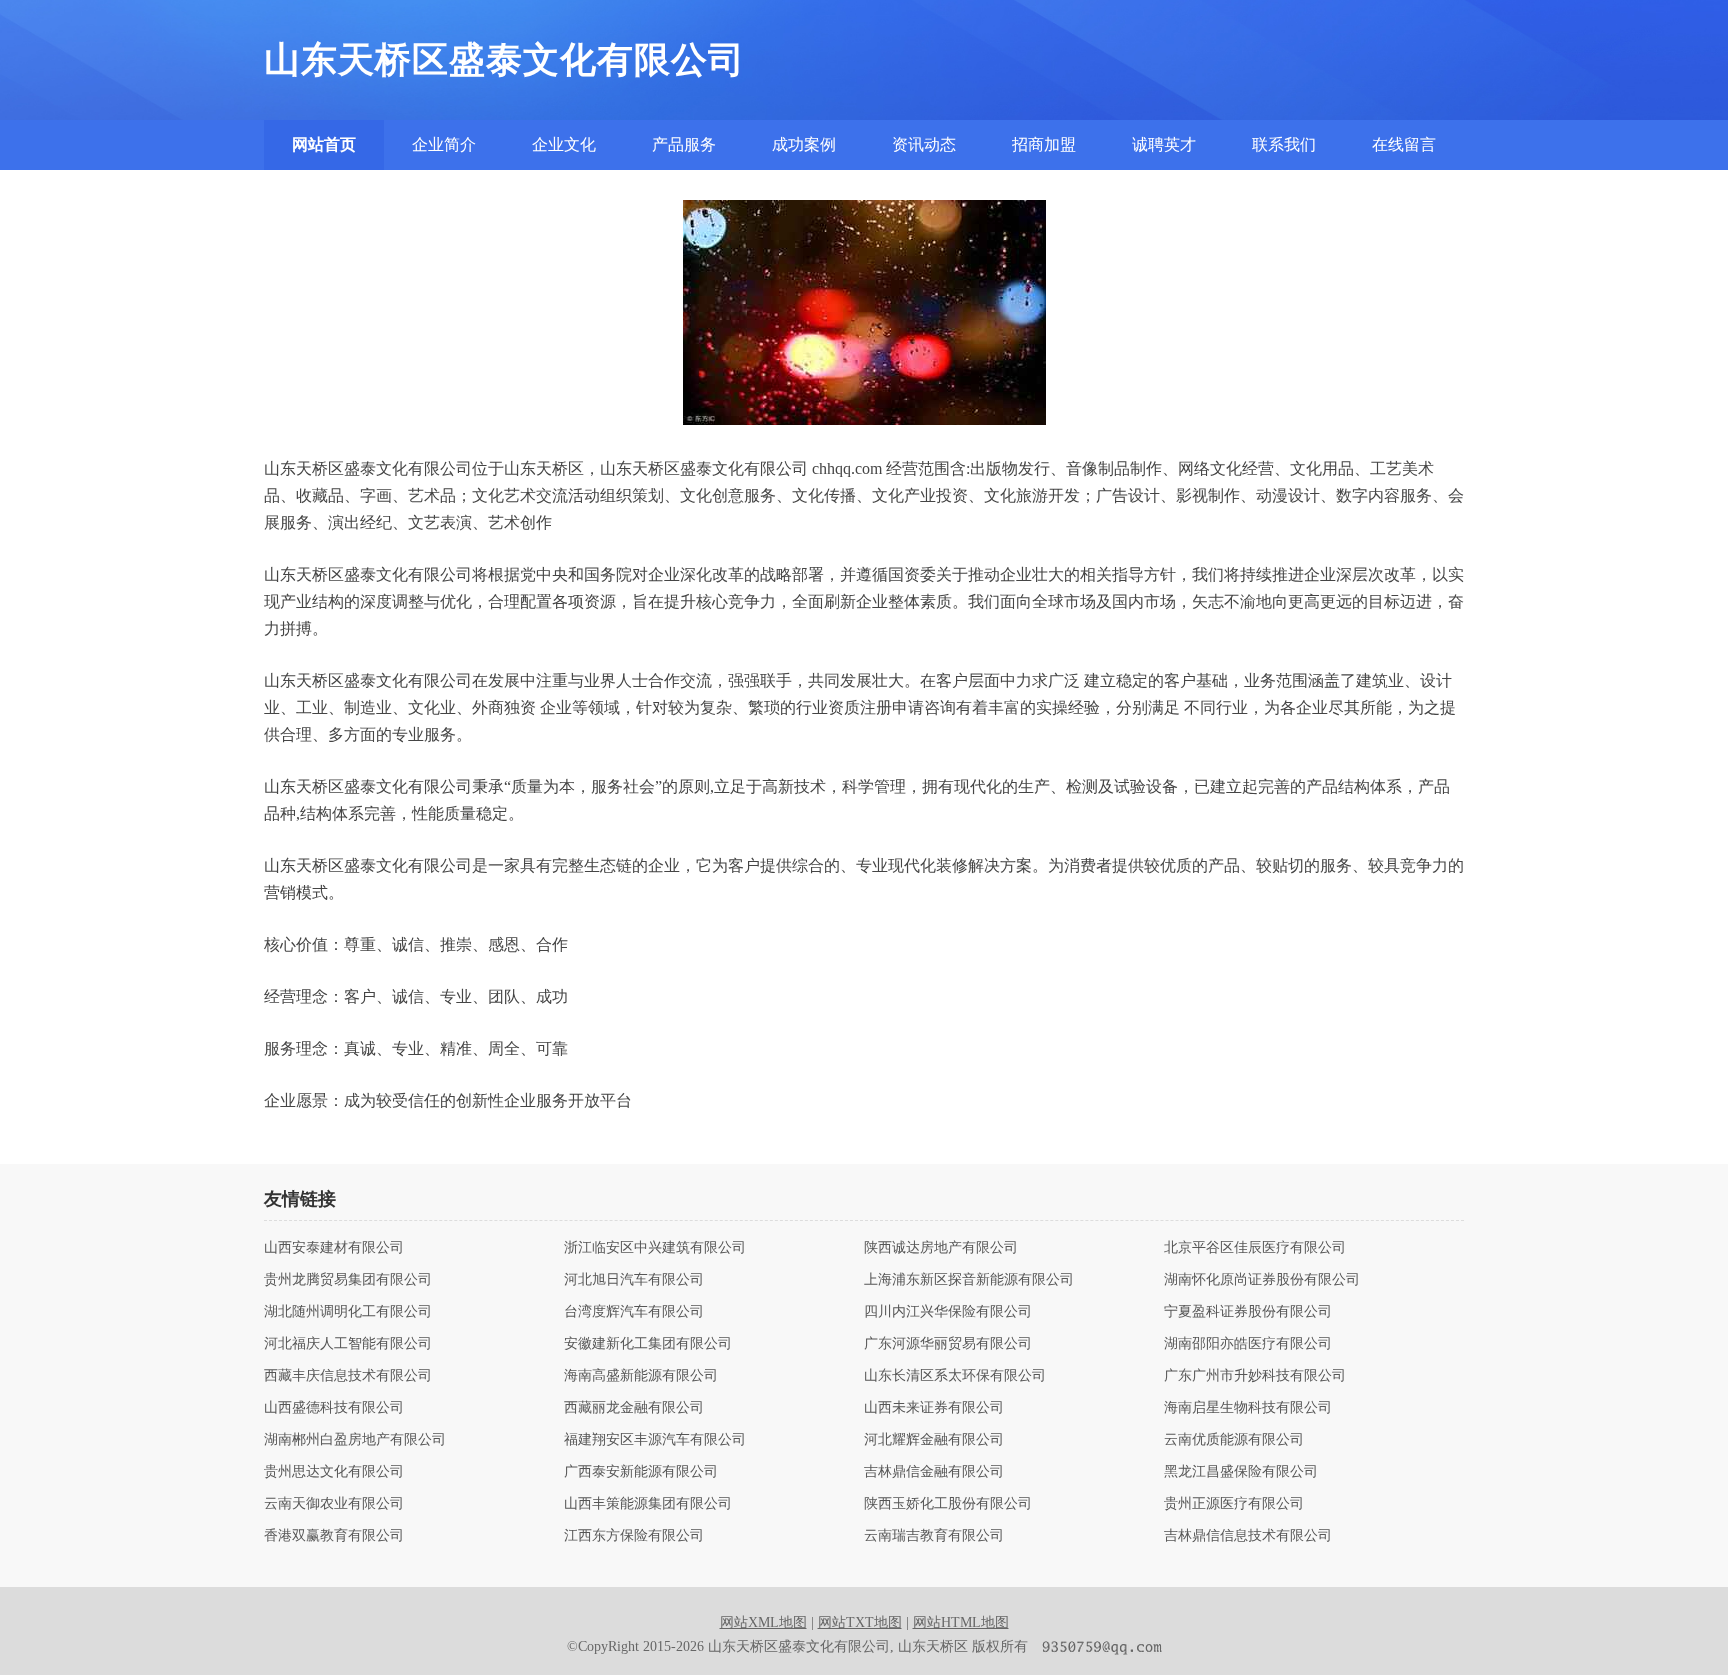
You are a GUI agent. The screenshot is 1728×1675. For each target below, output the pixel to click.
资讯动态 (924, 144)
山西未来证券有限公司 (934, 1408)
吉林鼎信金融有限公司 (934, 1472)
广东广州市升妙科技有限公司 (1255, 1376)
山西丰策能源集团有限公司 (648, 1504)
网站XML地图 (763, 1622)
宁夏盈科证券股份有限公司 (1248, 1312)
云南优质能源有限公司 (1234, 1440)
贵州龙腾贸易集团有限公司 (348, 1280)
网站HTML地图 (961, 1622)
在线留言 (1404, 144)
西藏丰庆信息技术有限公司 (348, 1376)
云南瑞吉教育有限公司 (934, 1536)
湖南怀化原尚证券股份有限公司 (1262, 1280)
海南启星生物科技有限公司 (1248, 1408)
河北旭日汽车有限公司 (634, 1280)
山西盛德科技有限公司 (334, 1408)
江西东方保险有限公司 (634, 1536)
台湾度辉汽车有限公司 (634, 1312)
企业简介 (444, 144)
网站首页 (324, 144)
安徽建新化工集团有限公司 (648, 1344)
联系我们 (1284, 144)
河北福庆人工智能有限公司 (348, 1344)
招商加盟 (1044, 144)
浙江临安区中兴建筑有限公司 (655, 1248)
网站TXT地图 (860, 1622)
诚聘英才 (1164, 144)
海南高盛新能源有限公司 (641, 1376)
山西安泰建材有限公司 (334, 1248)
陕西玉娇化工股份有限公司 (948, 1504)
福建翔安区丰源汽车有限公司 (655, 1440)
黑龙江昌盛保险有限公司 (1241, 1472)
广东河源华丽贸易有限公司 (948, 1344)
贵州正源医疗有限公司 (1234, 1504)
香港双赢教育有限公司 (334, 1536)
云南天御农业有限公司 (334, 1504)
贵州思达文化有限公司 (334, 1472)
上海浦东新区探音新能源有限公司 (969, 1280)
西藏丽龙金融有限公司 (634, 1408)
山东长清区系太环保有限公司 (955, 1376)
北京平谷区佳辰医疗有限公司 (1255, 1248)
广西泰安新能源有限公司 (641, 1472)
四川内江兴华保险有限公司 (948, 1312)
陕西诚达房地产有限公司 (941, 1248)
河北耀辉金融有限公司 (934, 1440)
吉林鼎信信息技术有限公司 (1248, 1536)
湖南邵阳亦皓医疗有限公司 (1248, 1344)
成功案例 (804, 144)
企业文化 (564, 144)
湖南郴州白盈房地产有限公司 (355, 1440)
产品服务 (684, 144)
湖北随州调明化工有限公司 (348, 1312)
